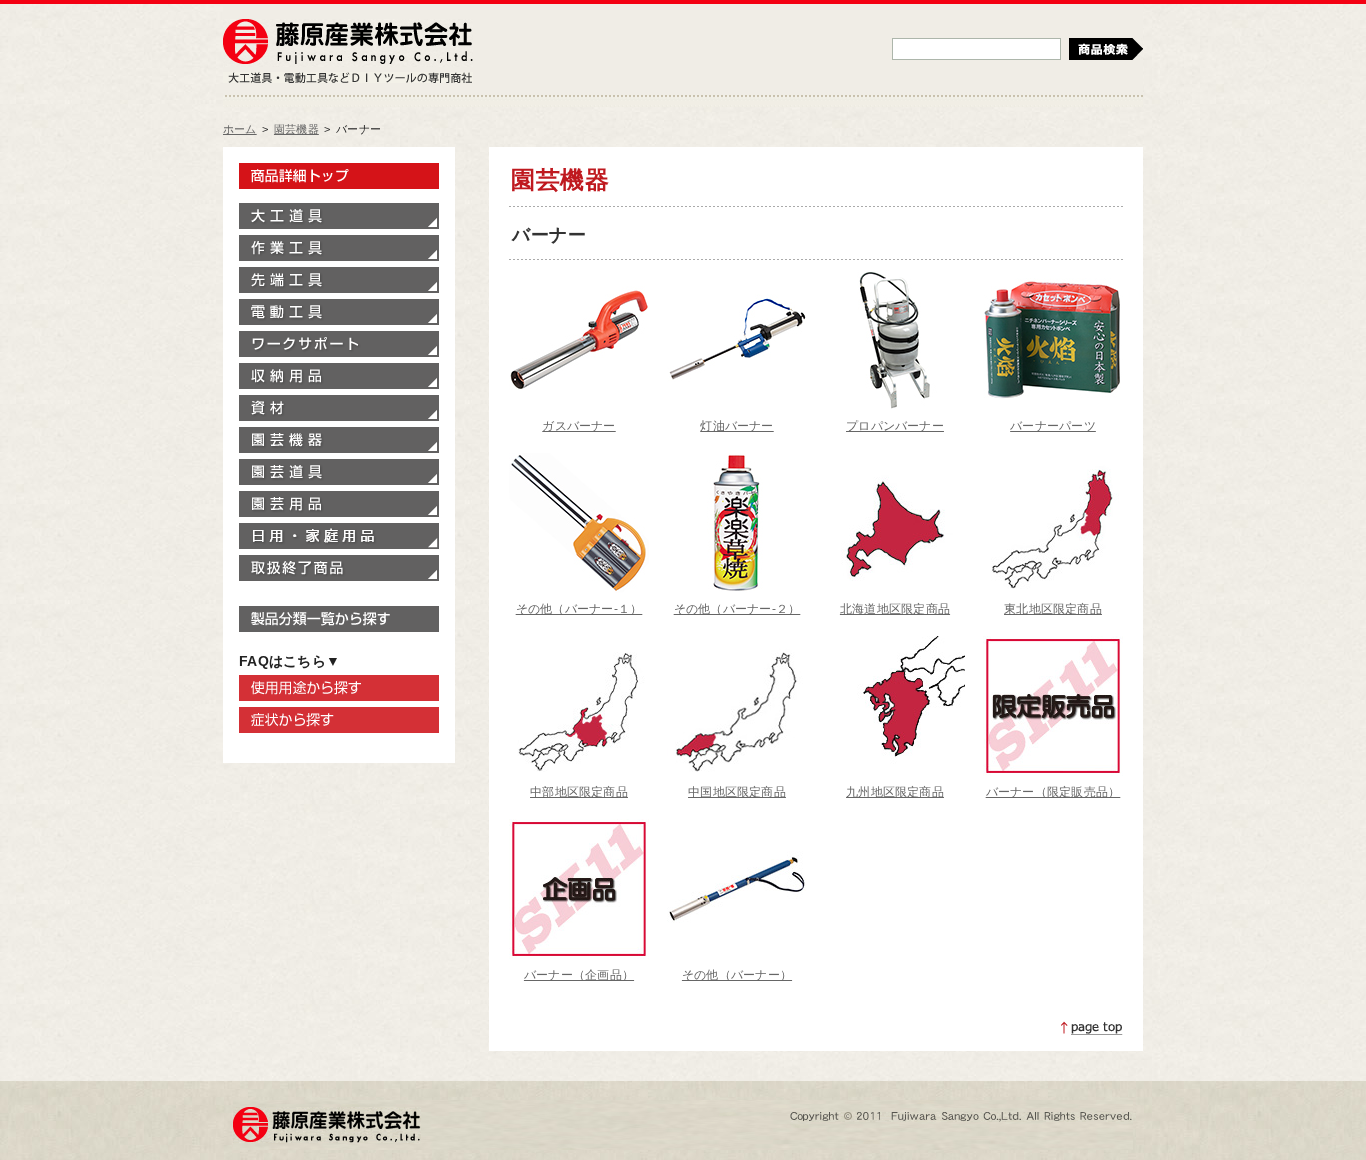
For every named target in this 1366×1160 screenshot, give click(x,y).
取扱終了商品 (339, 568)
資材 (339, 408)
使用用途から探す (339, 688)
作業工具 (339, 248)
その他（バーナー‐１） (579, 609)
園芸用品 (339, 504)
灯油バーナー (736, 426)
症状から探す (339, 720)
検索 (1106, 49)
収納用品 (339, 376)
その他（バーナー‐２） (737, 609)
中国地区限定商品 (737, 792)
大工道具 (339, 216)
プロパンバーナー (895, 426)
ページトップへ (1092, 1028)
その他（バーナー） (737, 975)
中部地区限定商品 (579, 792)
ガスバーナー (578, 426)
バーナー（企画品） (579, 975)
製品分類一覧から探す (339, 619)
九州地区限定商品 (895, 792)
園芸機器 (296, 129)
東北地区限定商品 (1053, 609)
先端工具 (339, 280)
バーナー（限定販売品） (1053, 792)
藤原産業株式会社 (348, 43)
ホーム (240, 129)
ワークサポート (339, 344)
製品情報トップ (339, 176)
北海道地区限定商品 (895, 609)
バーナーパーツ (1053, 426)
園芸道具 (339, 472)
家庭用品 (339, 536)
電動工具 (339, 312)
